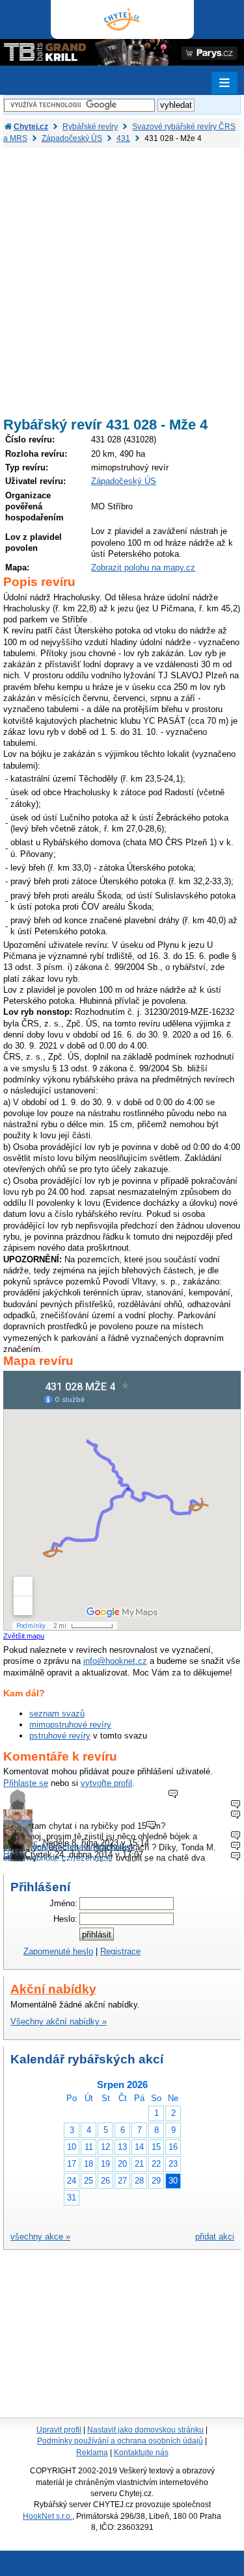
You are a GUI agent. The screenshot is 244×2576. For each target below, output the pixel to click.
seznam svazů (57, 1714)
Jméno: (63, 1903)
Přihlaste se (26, 1783)
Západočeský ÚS (124, 481)
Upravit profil (59, 2430)
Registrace (120, 1951)
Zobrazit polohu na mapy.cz (143, 567)
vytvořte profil (106, 1783)
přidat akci (215, 2237)
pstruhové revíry (60, 1736)
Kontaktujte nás (141, 2453)
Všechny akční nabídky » (59, 2021)
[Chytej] (122, 19)
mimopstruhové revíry (70, 1725)
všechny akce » (40, 2237)
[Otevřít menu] (224, 83)
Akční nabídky (53, 1989)
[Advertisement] (122, 276)
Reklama (92, 2453)
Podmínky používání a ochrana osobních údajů (120, 2441)
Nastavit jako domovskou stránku (145, 2430)
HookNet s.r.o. (47, 2516)
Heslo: (65, 1919)
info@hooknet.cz (115, 1661)
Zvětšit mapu (24, 1636)
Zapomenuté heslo (58, 1951)
